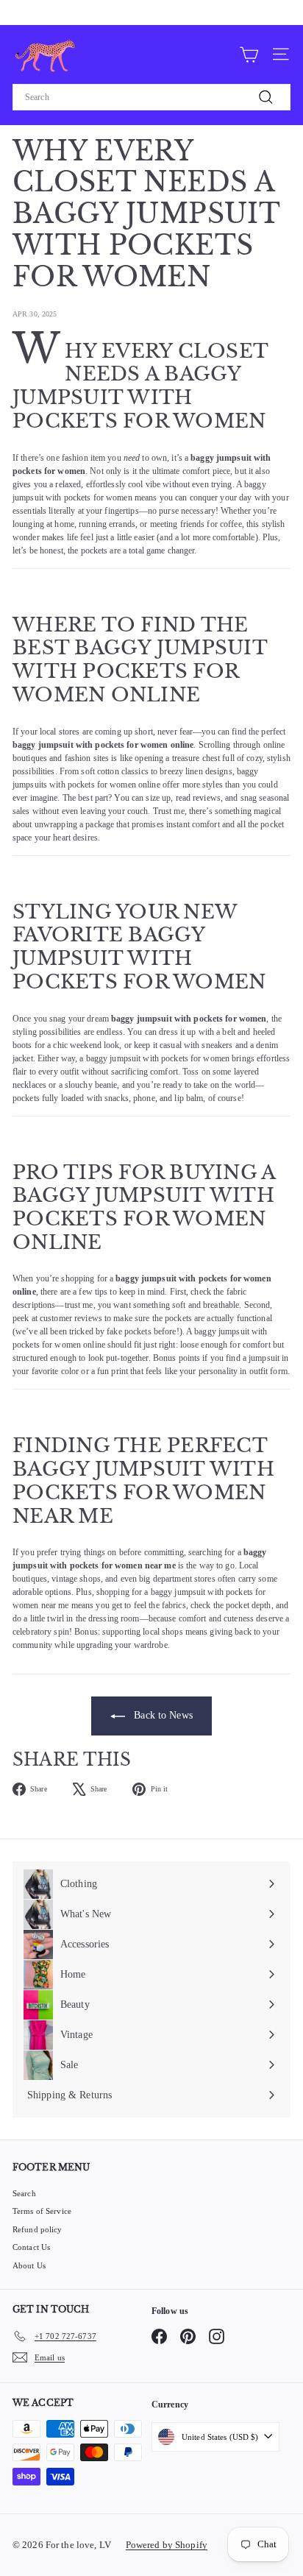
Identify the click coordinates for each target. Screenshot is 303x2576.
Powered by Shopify (167, 2545)
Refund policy (38, 2229)
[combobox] (151, 97)
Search (24, 2193)
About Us (29, 2265)
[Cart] (249, 54)
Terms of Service (42, 2211)
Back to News (162, 1715)
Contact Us (31, 2247)
